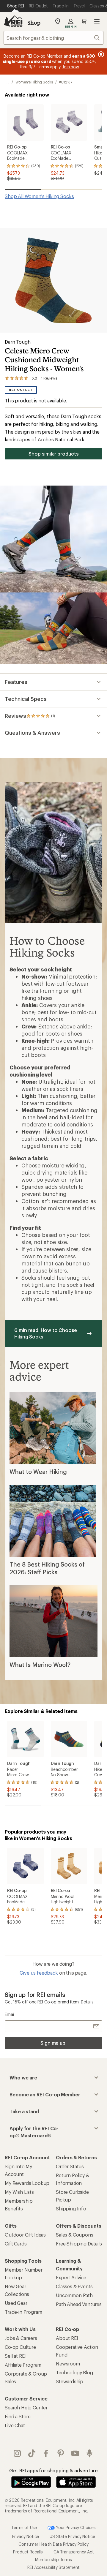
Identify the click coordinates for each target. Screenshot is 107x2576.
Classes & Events (74, 2286)
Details (87, 2002)
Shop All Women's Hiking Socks (39, 196)
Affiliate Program (23, 2365)
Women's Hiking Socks (34, 82)
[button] (53, 280)
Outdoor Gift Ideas (25, 2235)
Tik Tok (32, 2453)
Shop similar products (53, 454)
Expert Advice (71, 2277)
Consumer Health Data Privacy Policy (53, 2544)
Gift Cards (16, 2244)
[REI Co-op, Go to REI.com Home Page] (13, 21)
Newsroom (68, 2364)
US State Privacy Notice (72, 2536)
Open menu (97, 21)
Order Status (70, 2166)
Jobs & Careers (21, 2338)
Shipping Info (71, 2208)
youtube (75, 2453)
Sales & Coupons (75, 2235)
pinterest (61, 2453)
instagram (17, 2453)
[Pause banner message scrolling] (100, 54)
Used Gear (16, 2303)
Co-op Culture (20, 2347)
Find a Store (18, 2416)
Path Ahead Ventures (79, 2304)
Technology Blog (74, 2372)
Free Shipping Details (79, 2244)
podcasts (90, 2453)
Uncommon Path (74, 2295)
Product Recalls (28, 2552)
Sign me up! (53, 2043)
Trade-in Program (23, 2312)
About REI (67, 2338)
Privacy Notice (26, 2536)
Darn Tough (18, 342)
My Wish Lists (19, 2192)
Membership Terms (53, 2560)
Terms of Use (24, 2527)
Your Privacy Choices (75, 2527)
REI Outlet (21, 390)
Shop (34, 23)
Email (10, 2014)
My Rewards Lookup (27, 2183)
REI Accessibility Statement (53, 2567)
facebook (46, 2453)
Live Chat (15, 2425)
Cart (84, 21)
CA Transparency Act (74, 2552)
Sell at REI (15, 2356)
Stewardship (70, 2381)
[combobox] (53, 38)
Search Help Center (26, 2407)
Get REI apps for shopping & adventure (53, 2470)
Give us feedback (39, 1973)
